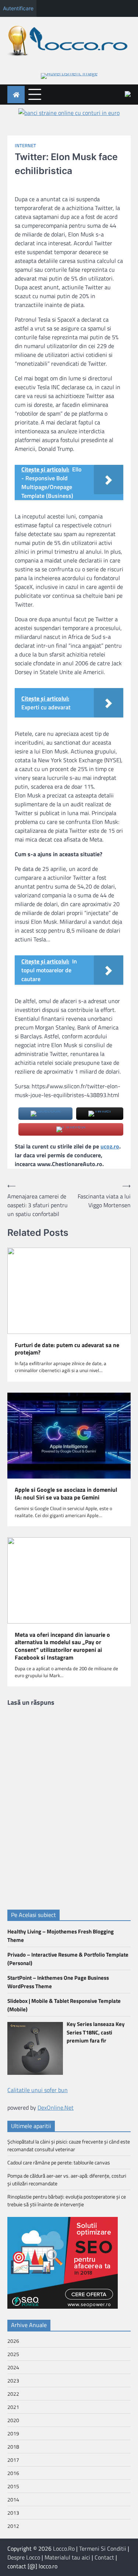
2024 (13, 2367)
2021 (13, 2407)
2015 (13, 2486)
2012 (13, 2526)
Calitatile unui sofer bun (38, 2090)
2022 (13, 2394)
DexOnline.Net (56, 2108)
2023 (13, 2380)
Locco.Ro (64, 2548)
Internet (25, 146)
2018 (13, 2447)
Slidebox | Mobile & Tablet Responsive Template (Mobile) (64, 2005)
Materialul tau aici (67, 2557)
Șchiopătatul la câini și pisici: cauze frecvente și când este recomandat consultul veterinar (69, 2145)
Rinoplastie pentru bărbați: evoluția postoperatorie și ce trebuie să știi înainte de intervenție (67, 2200)
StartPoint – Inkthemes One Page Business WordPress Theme (58, 1982)
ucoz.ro (110, 1146)
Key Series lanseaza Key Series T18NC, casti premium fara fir (96, 2032)
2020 (13, 2420)
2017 (13, 2460)
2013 (13, 2513)
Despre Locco (24, 2557)
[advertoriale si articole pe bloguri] (63, 2307)
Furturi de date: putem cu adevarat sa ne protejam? (67, 1349)
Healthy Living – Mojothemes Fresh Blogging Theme (61, 1936)
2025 (13, 2354)
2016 (13, 2473)
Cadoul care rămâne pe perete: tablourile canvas (59, 2162)
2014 (13, 2499)
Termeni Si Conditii (103, 2548)
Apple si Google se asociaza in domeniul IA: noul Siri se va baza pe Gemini (66, 1494)
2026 (13, 2341)
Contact (104, 2557)
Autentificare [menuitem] (18, 8)
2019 (13, 2433)
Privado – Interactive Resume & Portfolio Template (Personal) (68, 1959)
